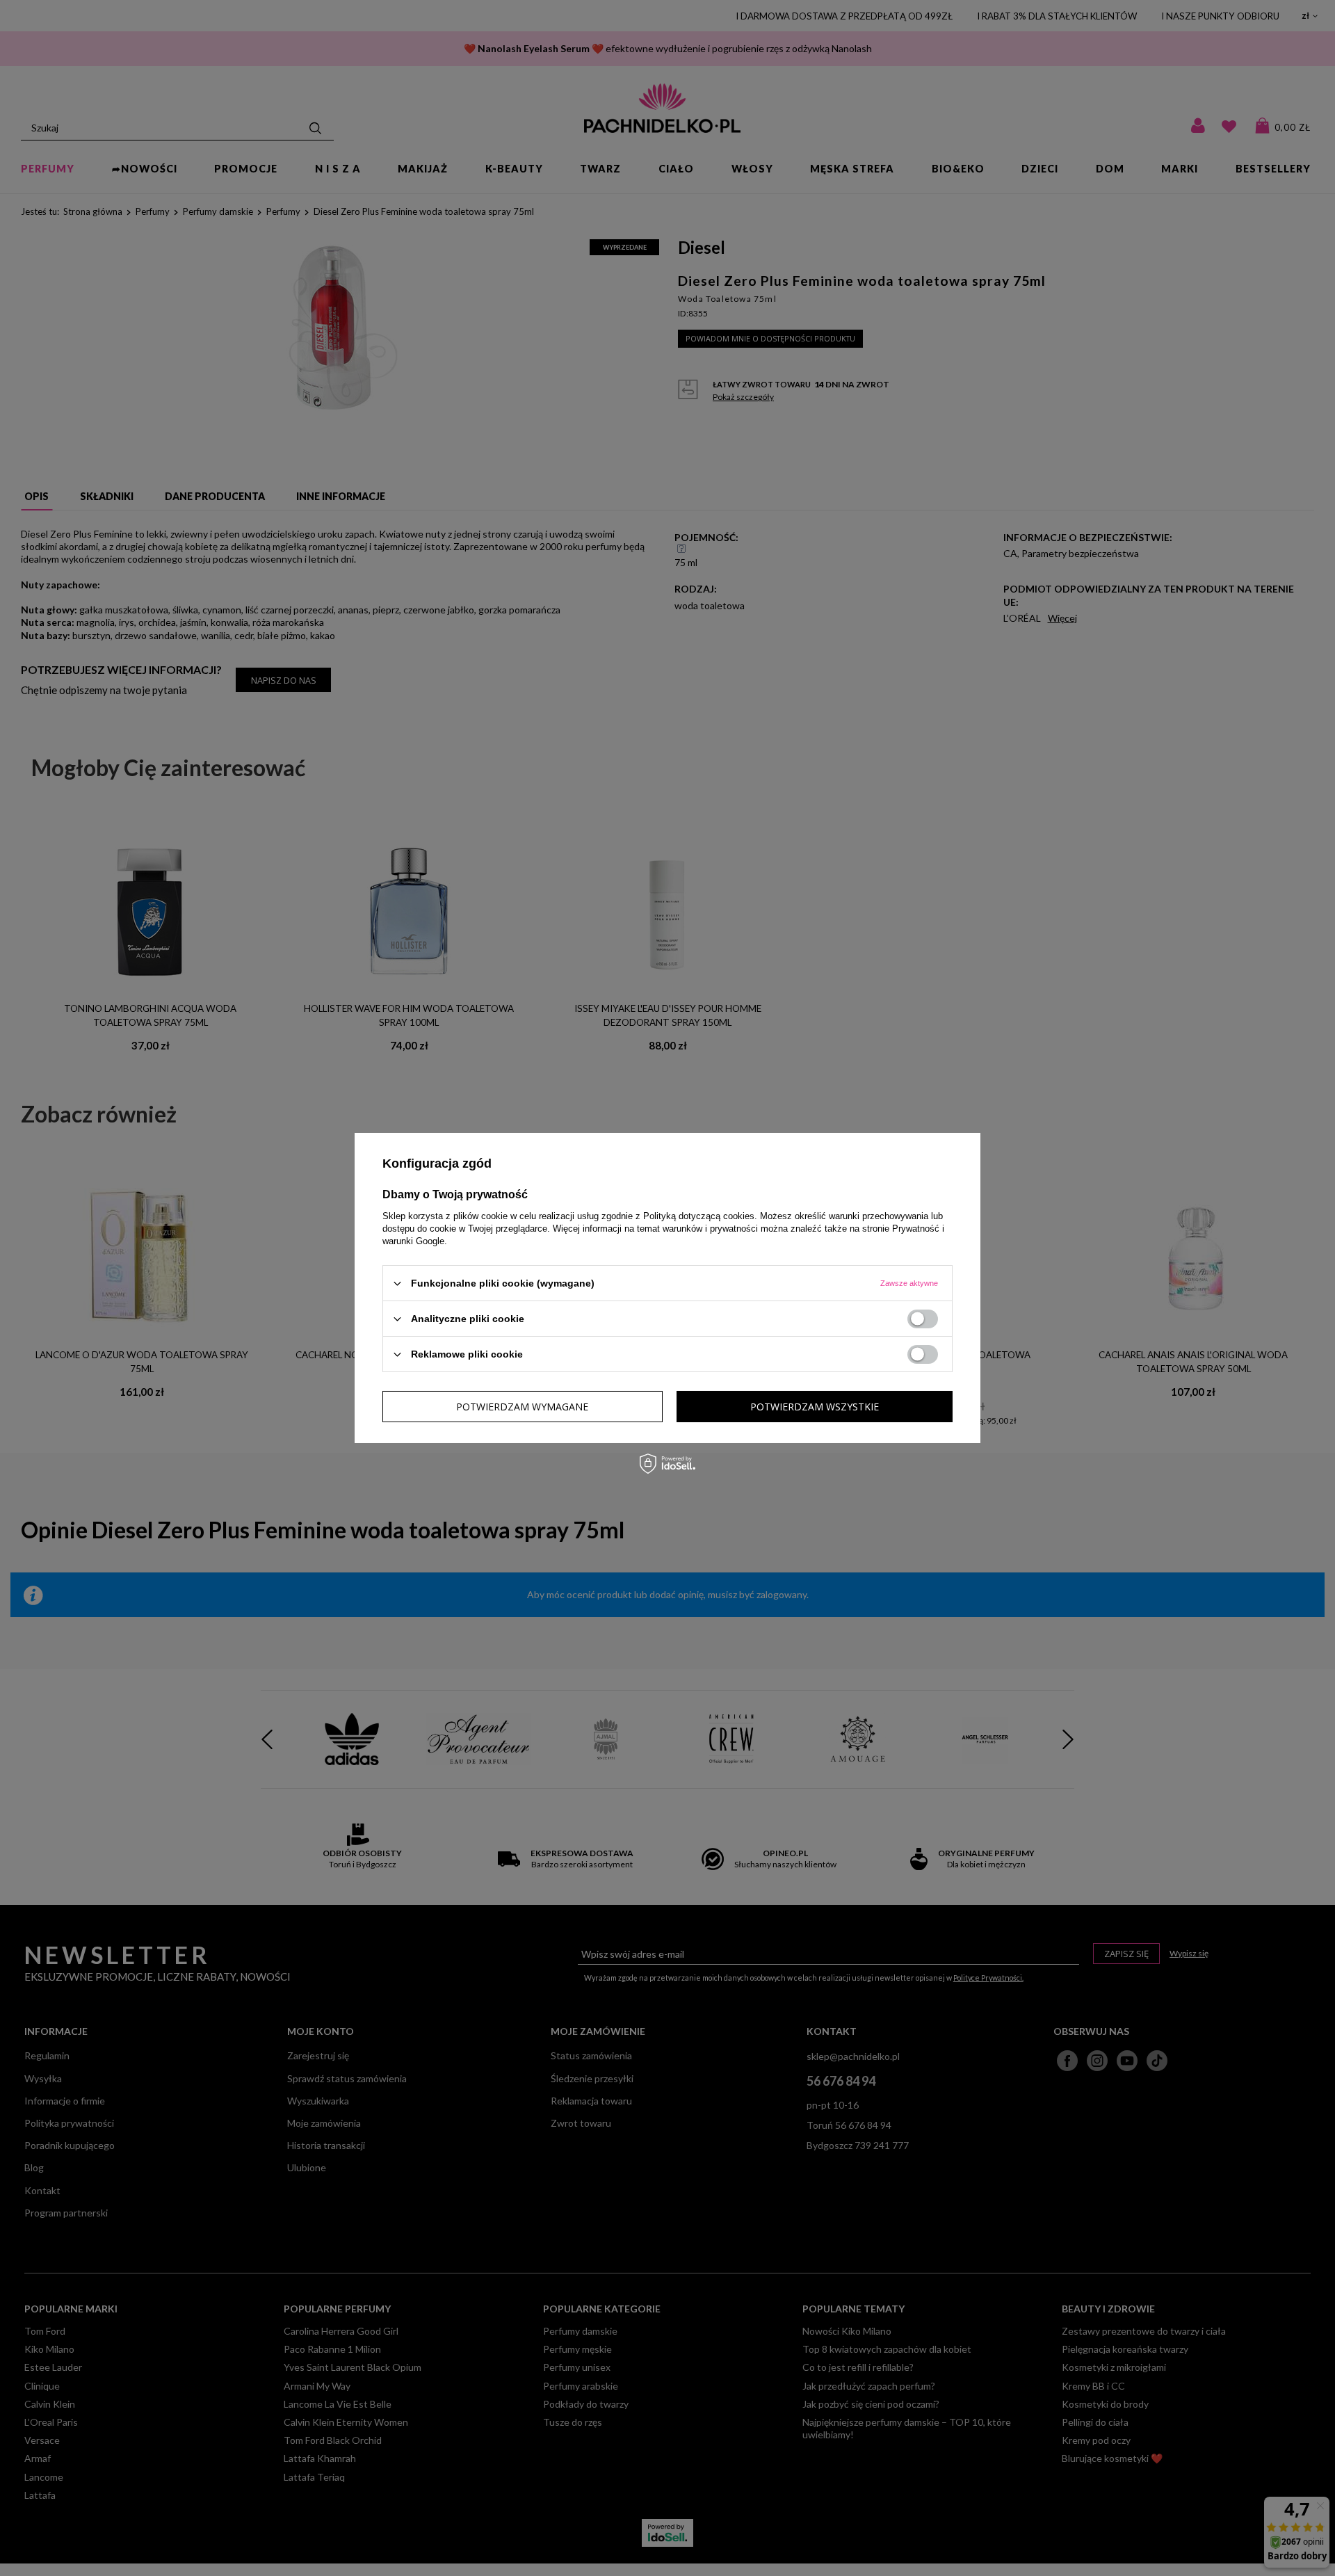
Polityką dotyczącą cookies (699, 1216)
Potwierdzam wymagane (522, 1406)
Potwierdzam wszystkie (815, 1406)
